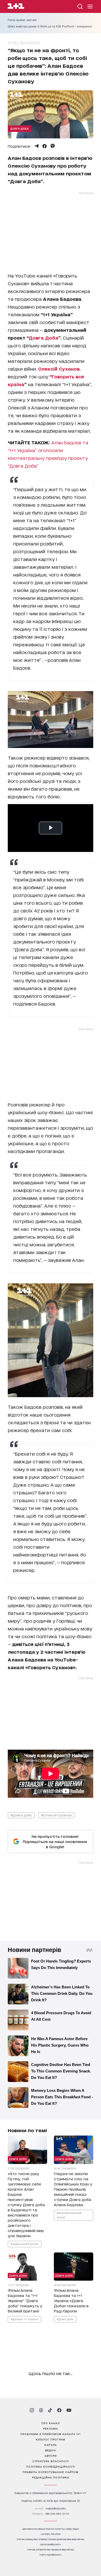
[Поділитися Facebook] (45, 146)
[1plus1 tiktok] (50, 2410)
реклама (51, 2428)
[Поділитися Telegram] (37, 146)
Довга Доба (44, 338)
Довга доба (19, 128)
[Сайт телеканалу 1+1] (16, 7)
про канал (51, 2423)
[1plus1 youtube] (69, 2410)
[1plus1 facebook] (59, 2410)
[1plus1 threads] (41, 2410)
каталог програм (51, 2439)
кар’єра (51, 2445)
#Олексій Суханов (56, 1815)
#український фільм (25, 2244)
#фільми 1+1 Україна (24, 2319)
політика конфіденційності (51, 2466)
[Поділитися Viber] (53, 146)
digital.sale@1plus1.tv (51, 2544)
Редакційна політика (51, 2477)
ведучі (51, 2450)
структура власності (51, 2461)
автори (51, 2455)
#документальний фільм (69, 2215)
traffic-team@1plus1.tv (51, 2555)
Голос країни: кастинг (22, 20)
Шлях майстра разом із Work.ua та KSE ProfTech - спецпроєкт (50, 26)
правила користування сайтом (51, 2472)
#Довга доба (21, 1815)
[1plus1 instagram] (32, 2410)
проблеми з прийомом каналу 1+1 (51, 2434)
